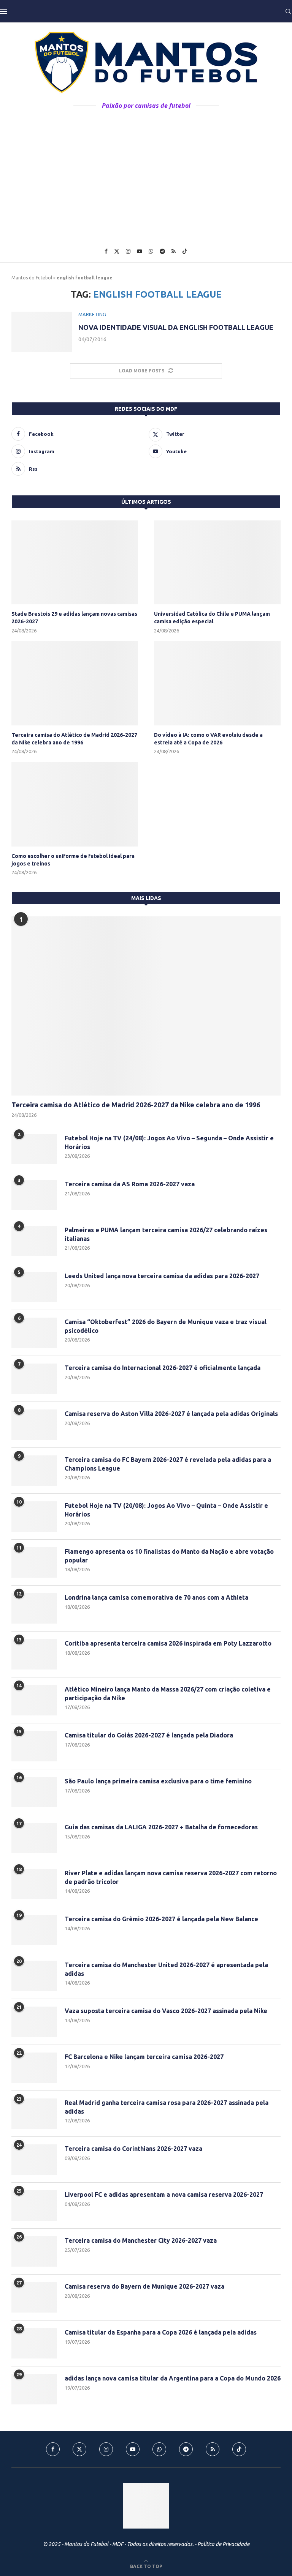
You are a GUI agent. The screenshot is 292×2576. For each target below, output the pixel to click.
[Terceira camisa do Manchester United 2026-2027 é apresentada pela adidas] (34, 1976)
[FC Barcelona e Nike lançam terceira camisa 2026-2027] (34, 2068)
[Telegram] (162, 251)
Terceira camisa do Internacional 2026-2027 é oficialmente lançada (163, 1368)
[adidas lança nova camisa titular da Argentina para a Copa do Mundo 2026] (34, 2389)
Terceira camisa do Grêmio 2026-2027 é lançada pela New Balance (161, 1919)
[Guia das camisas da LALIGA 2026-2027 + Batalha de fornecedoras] (34, 1838)
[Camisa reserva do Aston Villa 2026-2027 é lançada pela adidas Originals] (34, 1425)
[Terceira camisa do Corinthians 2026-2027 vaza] (34, 2160)
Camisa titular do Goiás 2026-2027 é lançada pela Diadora (149, 1735)
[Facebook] (106, 251)
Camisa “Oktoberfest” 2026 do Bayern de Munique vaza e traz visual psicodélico (166, 1326)
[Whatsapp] (151, 251)
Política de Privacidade (223, 2544)
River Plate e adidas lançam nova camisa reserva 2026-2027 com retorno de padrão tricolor (171, 1877)
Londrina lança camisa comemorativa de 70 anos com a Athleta (156, 1597)
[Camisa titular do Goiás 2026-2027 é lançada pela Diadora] (34, 1746)
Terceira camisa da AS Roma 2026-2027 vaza (130, 1184)
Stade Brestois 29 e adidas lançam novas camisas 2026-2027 (74, 618)
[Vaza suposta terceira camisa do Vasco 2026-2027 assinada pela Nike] (34, 2022)
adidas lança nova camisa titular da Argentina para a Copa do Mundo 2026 (173, 2378)
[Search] (288, 11)
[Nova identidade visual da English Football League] (42, 332)
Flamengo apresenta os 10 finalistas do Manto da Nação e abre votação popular (169, 1556)
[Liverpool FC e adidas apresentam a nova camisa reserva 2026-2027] (34, 2206)
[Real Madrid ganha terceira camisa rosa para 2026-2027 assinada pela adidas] (34, 2114)
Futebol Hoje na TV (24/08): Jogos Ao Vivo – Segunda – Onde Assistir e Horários (169, 1142)
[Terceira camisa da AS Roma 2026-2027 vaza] (34, 1195)
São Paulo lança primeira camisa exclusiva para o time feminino (158, 1781)
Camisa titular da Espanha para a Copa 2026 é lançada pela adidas (161, 2332)
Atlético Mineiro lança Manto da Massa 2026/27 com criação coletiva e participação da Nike (168, 1693)
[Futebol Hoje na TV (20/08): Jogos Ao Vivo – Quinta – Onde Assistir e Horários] (34, 1517)
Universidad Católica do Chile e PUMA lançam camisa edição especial (212, 618)
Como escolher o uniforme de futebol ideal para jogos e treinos (73, 860)
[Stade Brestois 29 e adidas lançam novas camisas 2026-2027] (75, 563)
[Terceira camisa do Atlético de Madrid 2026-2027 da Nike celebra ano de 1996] (75, 683)
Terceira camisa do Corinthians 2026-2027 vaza (133, 2149)
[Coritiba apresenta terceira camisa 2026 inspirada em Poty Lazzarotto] (34, 1654)
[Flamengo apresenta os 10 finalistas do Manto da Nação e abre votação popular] (34, 1562)
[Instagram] (128, 251)
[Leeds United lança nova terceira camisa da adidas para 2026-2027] (34, 1287)
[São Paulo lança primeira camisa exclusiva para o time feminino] (34, 1792)
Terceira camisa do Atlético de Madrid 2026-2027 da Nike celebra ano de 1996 (74, 739)
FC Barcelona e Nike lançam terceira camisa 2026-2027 (144, 2057)
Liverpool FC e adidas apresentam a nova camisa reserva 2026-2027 (164, 2194)
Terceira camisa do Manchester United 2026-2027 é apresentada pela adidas (166, 1969)
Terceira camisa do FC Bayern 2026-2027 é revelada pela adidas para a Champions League (168, 1464)
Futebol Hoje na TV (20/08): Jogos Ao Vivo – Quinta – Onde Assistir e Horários (166, 1510)
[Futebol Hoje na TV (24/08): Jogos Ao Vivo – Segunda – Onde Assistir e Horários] (34, 1149)
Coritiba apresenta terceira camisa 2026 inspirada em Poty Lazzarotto (168, 1643)
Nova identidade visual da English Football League (176, 327)
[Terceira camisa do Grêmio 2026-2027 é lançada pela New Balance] (34, 1930)
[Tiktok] (185, 251)
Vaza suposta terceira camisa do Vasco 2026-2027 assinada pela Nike (166, 2011)
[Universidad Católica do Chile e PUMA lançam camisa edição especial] (217, 563)
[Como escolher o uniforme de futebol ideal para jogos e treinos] (75, 804)
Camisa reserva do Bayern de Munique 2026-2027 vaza (144, 2286)
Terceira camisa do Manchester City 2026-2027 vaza (141, 2240)
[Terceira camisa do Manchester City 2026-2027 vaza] (34, 2251)
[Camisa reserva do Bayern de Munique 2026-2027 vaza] (34, 2297)
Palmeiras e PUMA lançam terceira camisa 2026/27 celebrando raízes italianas (166, 1234)
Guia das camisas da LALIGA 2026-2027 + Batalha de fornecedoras (161, 1827)
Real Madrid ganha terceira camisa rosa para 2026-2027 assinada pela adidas (167, 2107)
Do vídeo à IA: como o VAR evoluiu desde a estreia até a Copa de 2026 (208, 739)
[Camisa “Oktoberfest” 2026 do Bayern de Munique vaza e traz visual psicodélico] (34, 1333)
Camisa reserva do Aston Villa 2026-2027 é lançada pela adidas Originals (171, 1414)
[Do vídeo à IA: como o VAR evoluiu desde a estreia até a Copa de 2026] (217, 683)
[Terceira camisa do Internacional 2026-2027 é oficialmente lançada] (34, 1379)
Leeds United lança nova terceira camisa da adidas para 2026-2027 (162, 1276)
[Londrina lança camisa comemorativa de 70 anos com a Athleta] (34, 1608)
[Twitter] (117, 251)
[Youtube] (140, 251)
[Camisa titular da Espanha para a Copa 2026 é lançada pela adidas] (34, 2343)
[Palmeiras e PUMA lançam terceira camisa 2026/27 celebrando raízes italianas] (34, 1241)
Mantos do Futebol (32, 278)
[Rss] (174, 251)
